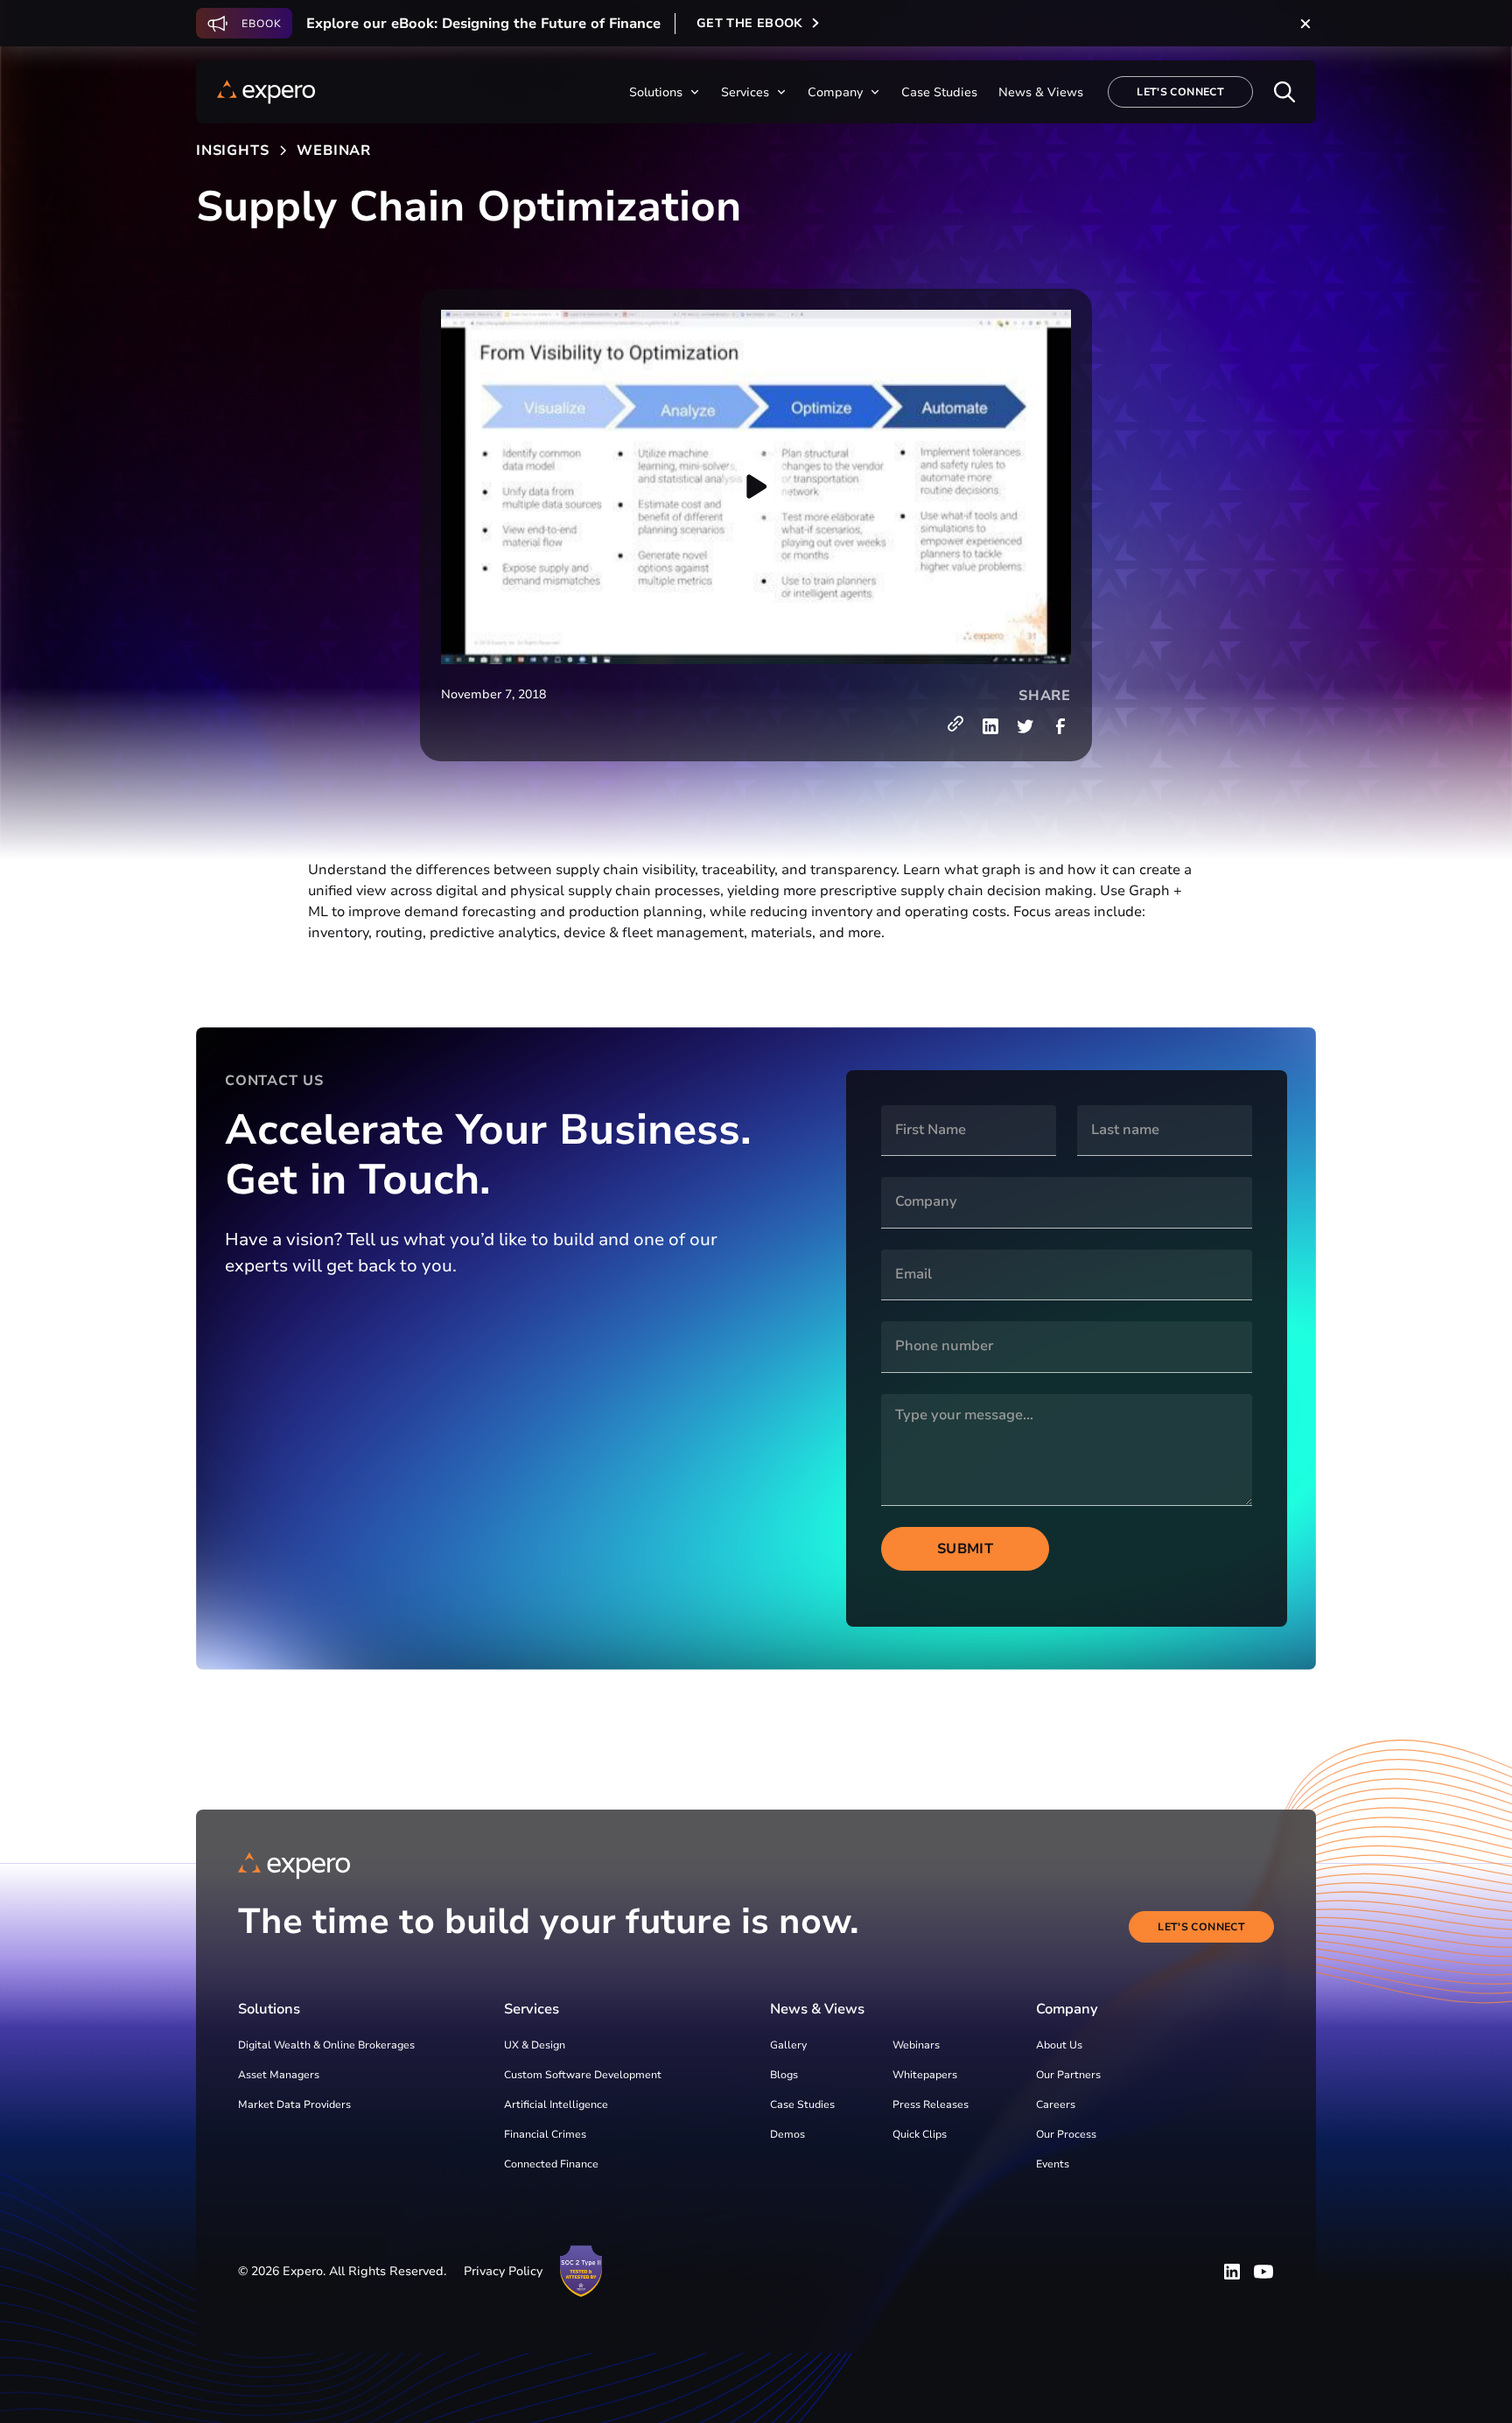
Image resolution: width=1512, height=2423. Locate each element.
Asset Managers (279, 2075)
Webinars (916, 2045)
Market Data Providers (294, 2104)
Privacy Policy (503, 2271)
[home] (266, 92)
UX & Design (535, 2045)
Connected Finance (551, 2164)
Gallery (788, 2045)
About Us (1059, 2045)
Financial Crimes (545, 2134)
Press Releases (931, 2104)
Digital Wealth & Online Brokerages (326, 2045)
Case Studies (802, 2104)
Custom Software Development (583, 2075)
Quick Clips (920, 2134)
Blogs (784, 2075)
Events (1053, 2164)
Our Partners (1068, 2075)
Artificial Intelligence (556, 2104)
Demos (787, 2134)
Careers (1056, 2104)
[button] (665, 92)
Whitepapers (925, 2075)
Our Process (1066, 2134)
